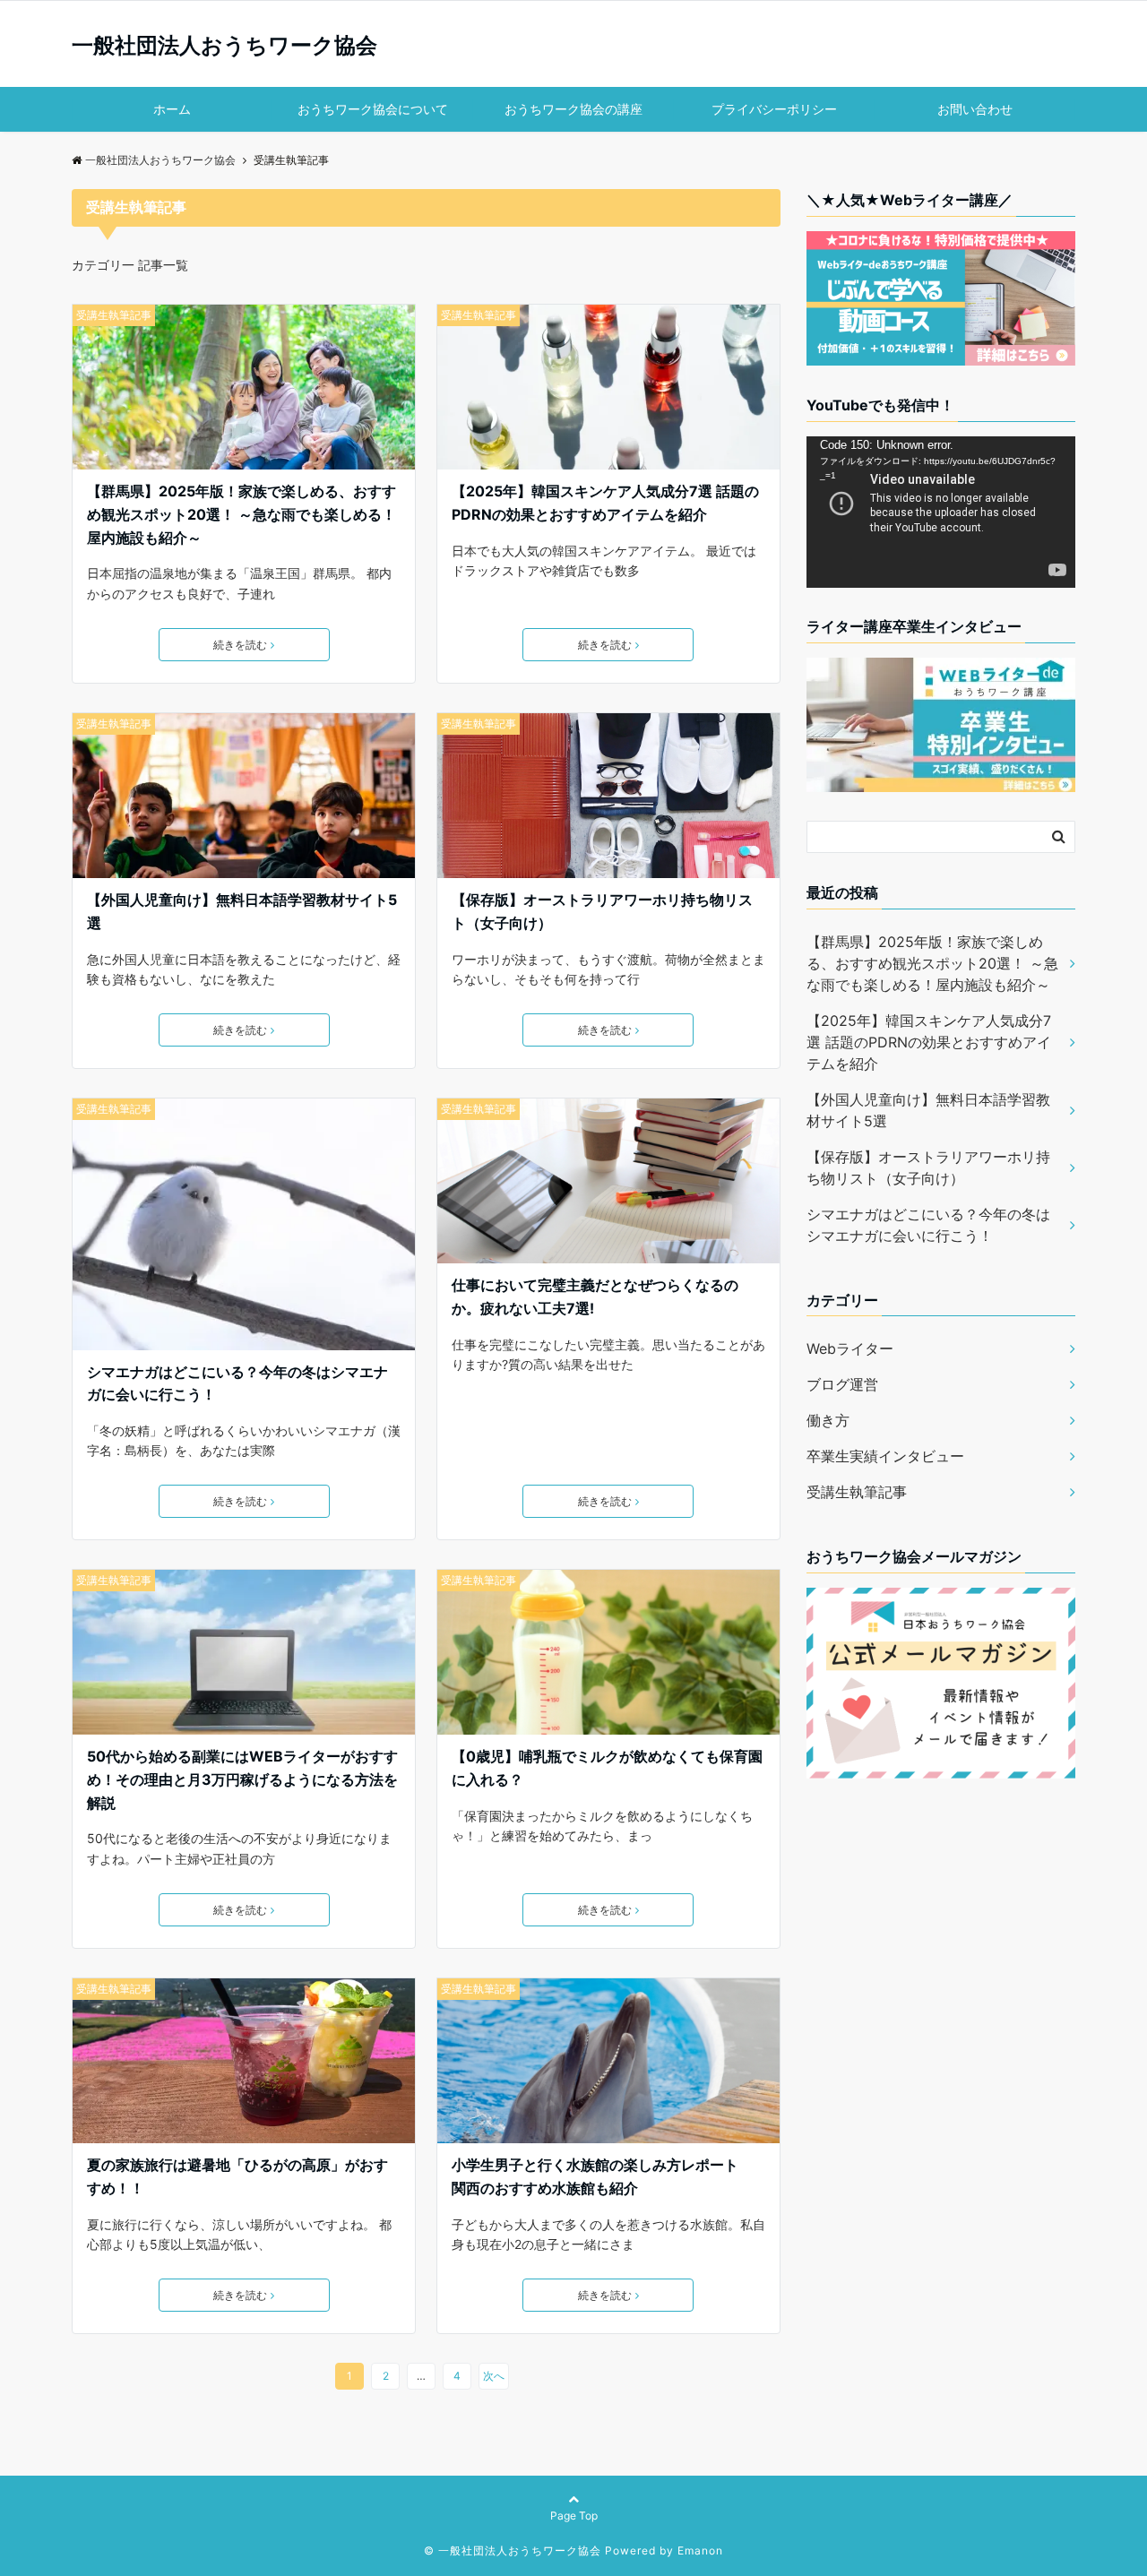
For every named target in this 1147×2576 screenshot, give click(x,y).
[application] (941, 512)
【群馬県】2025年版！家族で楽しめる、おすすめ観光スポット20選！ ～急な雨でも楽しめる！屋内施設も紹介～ (241, 514)
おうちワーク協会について (373, 109)
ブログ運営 (842, 1384)
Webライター (850, 1348)
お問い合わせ (975, 109)
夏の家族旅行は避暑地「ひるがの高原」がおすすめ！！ (237, 2176)
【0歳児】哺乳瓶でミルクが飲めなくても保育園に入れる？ (607, 1768)
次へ (494, 2376)
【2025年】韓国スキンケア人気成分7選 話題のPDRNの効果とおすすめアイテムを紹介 (605, 503)
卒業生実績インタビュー (885, 1456)
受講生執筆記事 (114, 315)
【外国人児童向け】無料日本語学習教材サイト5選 (242, 911)
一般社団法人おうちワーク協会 (224, 46)
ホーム (172, 109)
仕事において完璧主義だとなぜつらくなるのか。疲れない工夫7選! (595, 1297)
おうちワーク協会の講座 (573, 109)
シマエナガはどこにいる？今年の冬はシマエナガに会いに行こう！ (237, 1383)
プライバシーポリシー (774, 109)
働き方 (828, 1420)
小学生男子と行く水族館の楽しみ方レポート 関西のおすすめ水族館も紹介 (602, 2176)
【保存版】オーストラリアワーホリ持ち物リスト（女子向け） (602, 911)
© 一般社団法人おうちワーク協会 (513, 2550)
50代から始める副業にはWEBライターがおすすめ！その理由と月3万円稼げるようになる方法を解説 (242, 1779)
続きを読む (240, 645)
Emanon (700, 2550)
